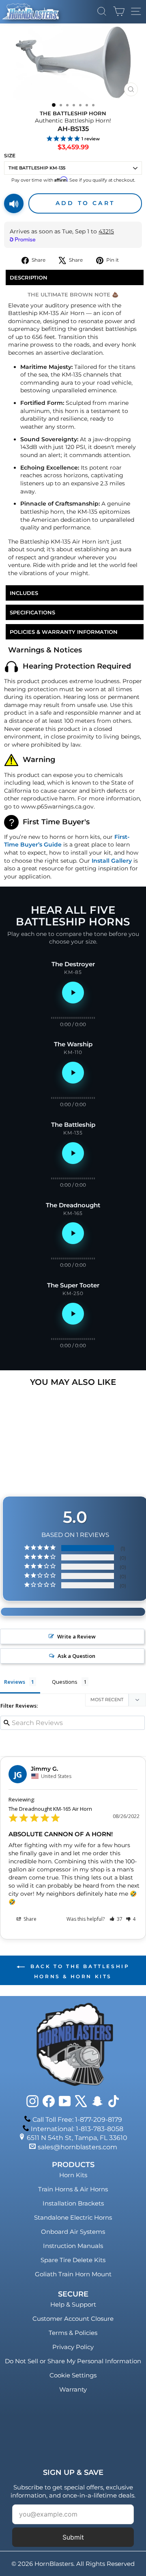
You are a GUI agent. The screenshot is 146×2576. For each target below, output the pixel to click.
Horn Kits (73, 2175)
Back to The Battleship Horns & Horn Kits (79, 1971)
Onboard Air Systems (73, 2232)
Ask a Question (76, 1656)
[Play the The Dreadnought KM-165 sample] (73, 1233)
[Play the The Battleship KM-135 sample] (73, 1153)
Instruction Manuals (73, 2246)
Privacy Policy (73, 2347)
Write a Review (76, 1636)
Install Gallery (112, 861)
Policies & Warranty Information (64, 632)
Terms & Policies (73, 2333)
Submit (73, 2537)
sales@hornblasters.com (77, 2147)
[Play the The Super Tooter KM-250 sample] (73, 1314)
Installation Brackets (73, 2203)
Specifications (32, 612)
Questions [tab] (65, 1682)
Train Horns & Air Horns (73, 2189)
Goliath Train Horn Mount (73, 2274)
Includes (24, 593)
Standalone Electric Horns (73, 2217)
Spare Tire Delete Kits (73, 2260)
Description (29, 277)
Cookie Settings (73, 2375)
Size (10, 156)
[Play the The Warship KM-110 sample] (73, 1073)
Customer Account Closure (73, 2319)
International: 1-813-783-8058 (77, 2129)
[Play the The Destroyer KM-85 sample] (73, 993)
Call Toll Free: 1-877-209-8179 (77, 2120)
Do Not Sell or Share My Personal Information (73, 2361)
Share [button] (29, 1919)
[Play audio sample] (14, 203)
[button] (116, 1919)
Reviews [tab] (15, 1682)
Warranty (73, 2389)
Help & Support (73, 2304)
